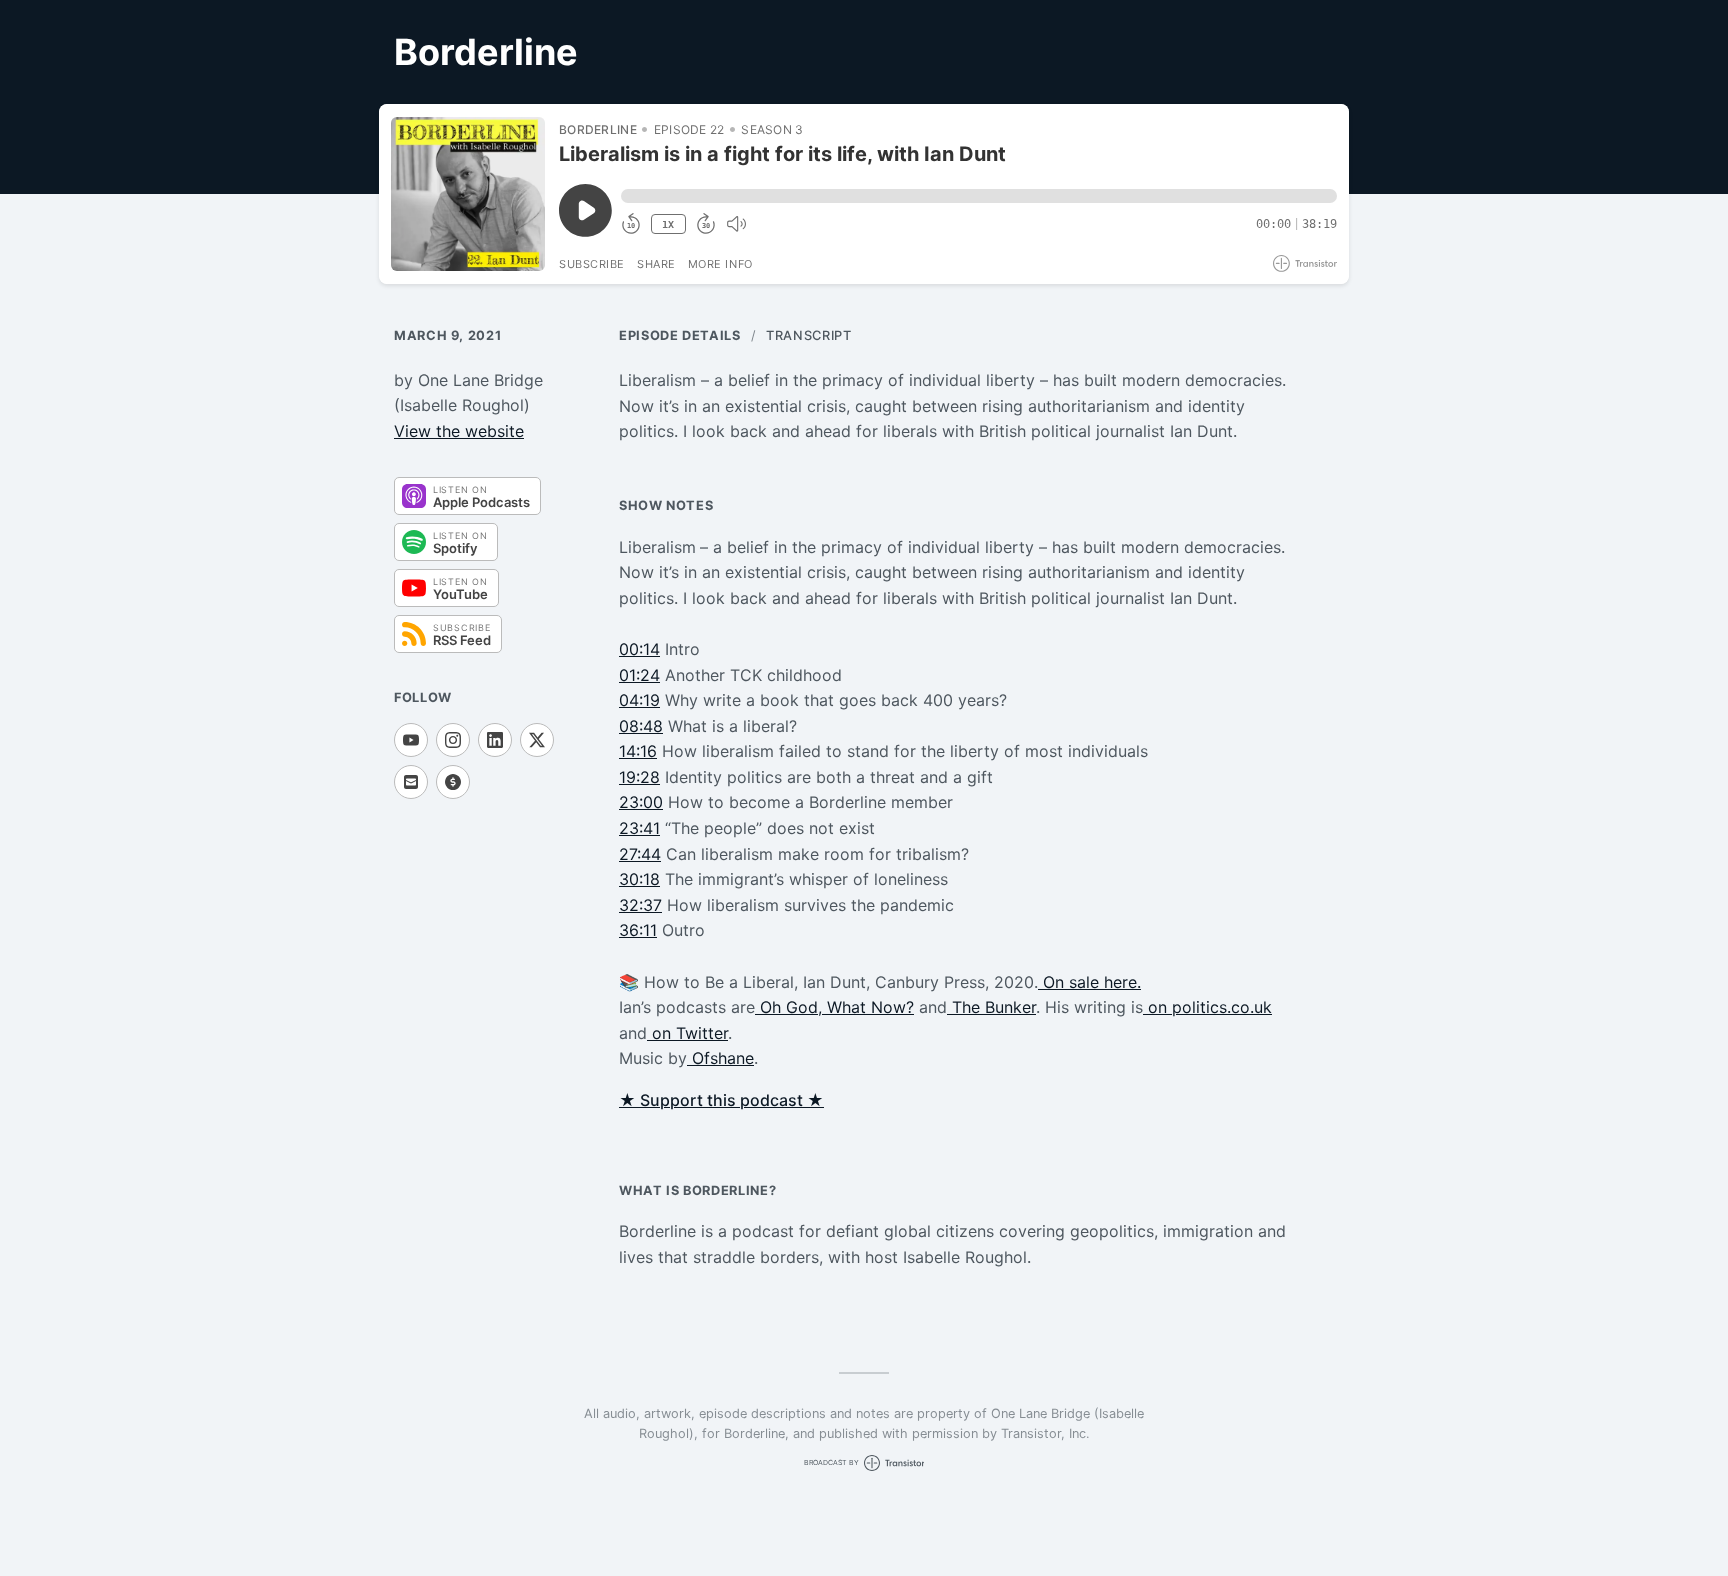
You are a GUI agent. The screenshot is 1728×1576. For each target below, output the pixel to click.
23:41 (639, 828)
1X (668, 224)
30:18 (639, 879)
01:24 (639, 675)
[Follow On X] (537, 740)
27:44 (640, 854)
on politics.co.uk (1207, 1007)
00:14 (639, 649)
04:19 (639, 700)
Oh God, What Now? (834, 1007)
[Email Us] (411, 782)
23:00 (641, 802)
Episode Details (680, 335)
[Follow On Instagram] (453, 740)
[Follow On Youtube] (411, 740)
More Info (720, 264)
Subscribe (592, 264)
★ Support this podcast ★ (721, 1100)
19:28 (639, 777)
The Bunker (991, 1007)
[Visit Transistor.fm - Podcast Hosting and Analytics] (1305, 263)
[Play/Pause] (468, 194)
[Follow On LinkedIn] (495, 740)
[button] (979, 196)
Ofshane (720, 1058)
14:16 (638, 751)
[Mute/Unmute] (736, 224)
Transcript (808, 335)
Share (656, 264)
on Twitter (687, 1033)
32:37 (640, 905)
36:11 (638, 930)
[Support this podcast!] (453, 782)
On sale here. (1089, 982)
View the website (459, 431)
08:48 (641, 726)
